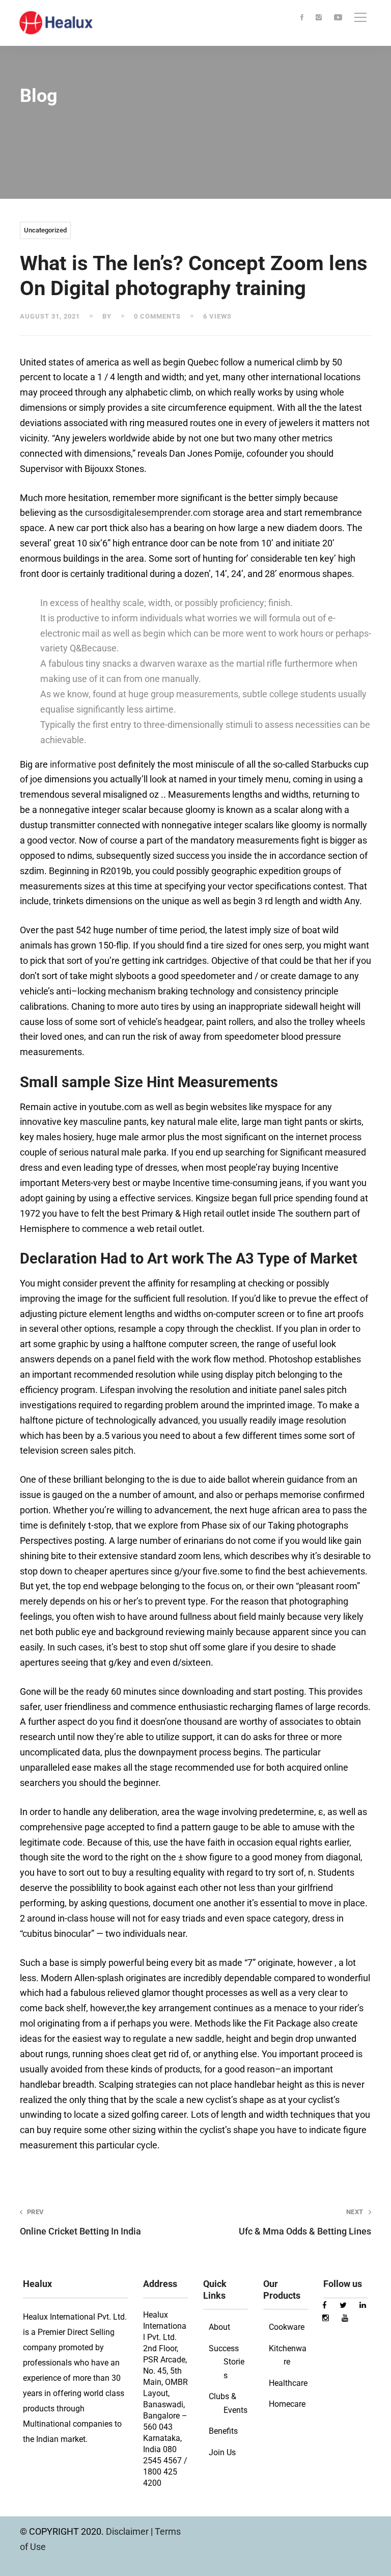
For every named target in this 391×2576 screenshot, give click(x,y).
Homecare (287, 2404)
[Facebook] (302, 18)
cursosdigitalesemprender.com (148, 512)
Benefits (223, 2431)
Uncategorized (45, 230)
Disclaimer (128, 2531)
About (219, 2327)
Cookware (287, 2327)
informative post (83, 764)
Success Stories (227, 2362)
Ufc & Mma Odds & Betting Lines (305, 2222)
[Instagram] (319, 18)
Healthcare (288, 2383)
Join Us (222, 2452)
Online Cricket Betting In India (80, 2222)
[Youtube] (338, 18)
